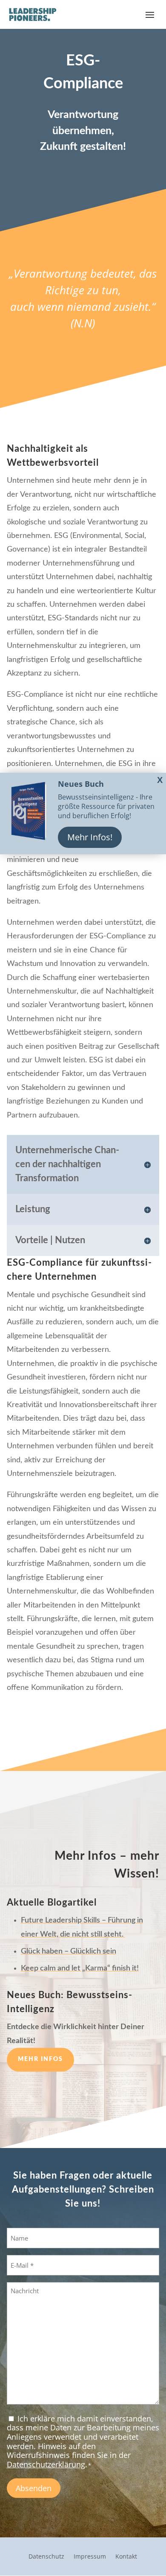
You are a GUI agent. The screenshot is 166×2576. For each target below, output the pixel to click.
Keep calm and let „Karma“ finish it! (80, 1968)
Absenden (34, 2488)
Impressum (90, 2557)
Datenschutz (46, 2557)
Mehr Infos (40, 2059)
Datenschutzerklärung (46, 2464)
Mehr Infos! (90, 837)
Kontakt (126, 2557)
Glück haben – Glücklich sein (69, 1951)
